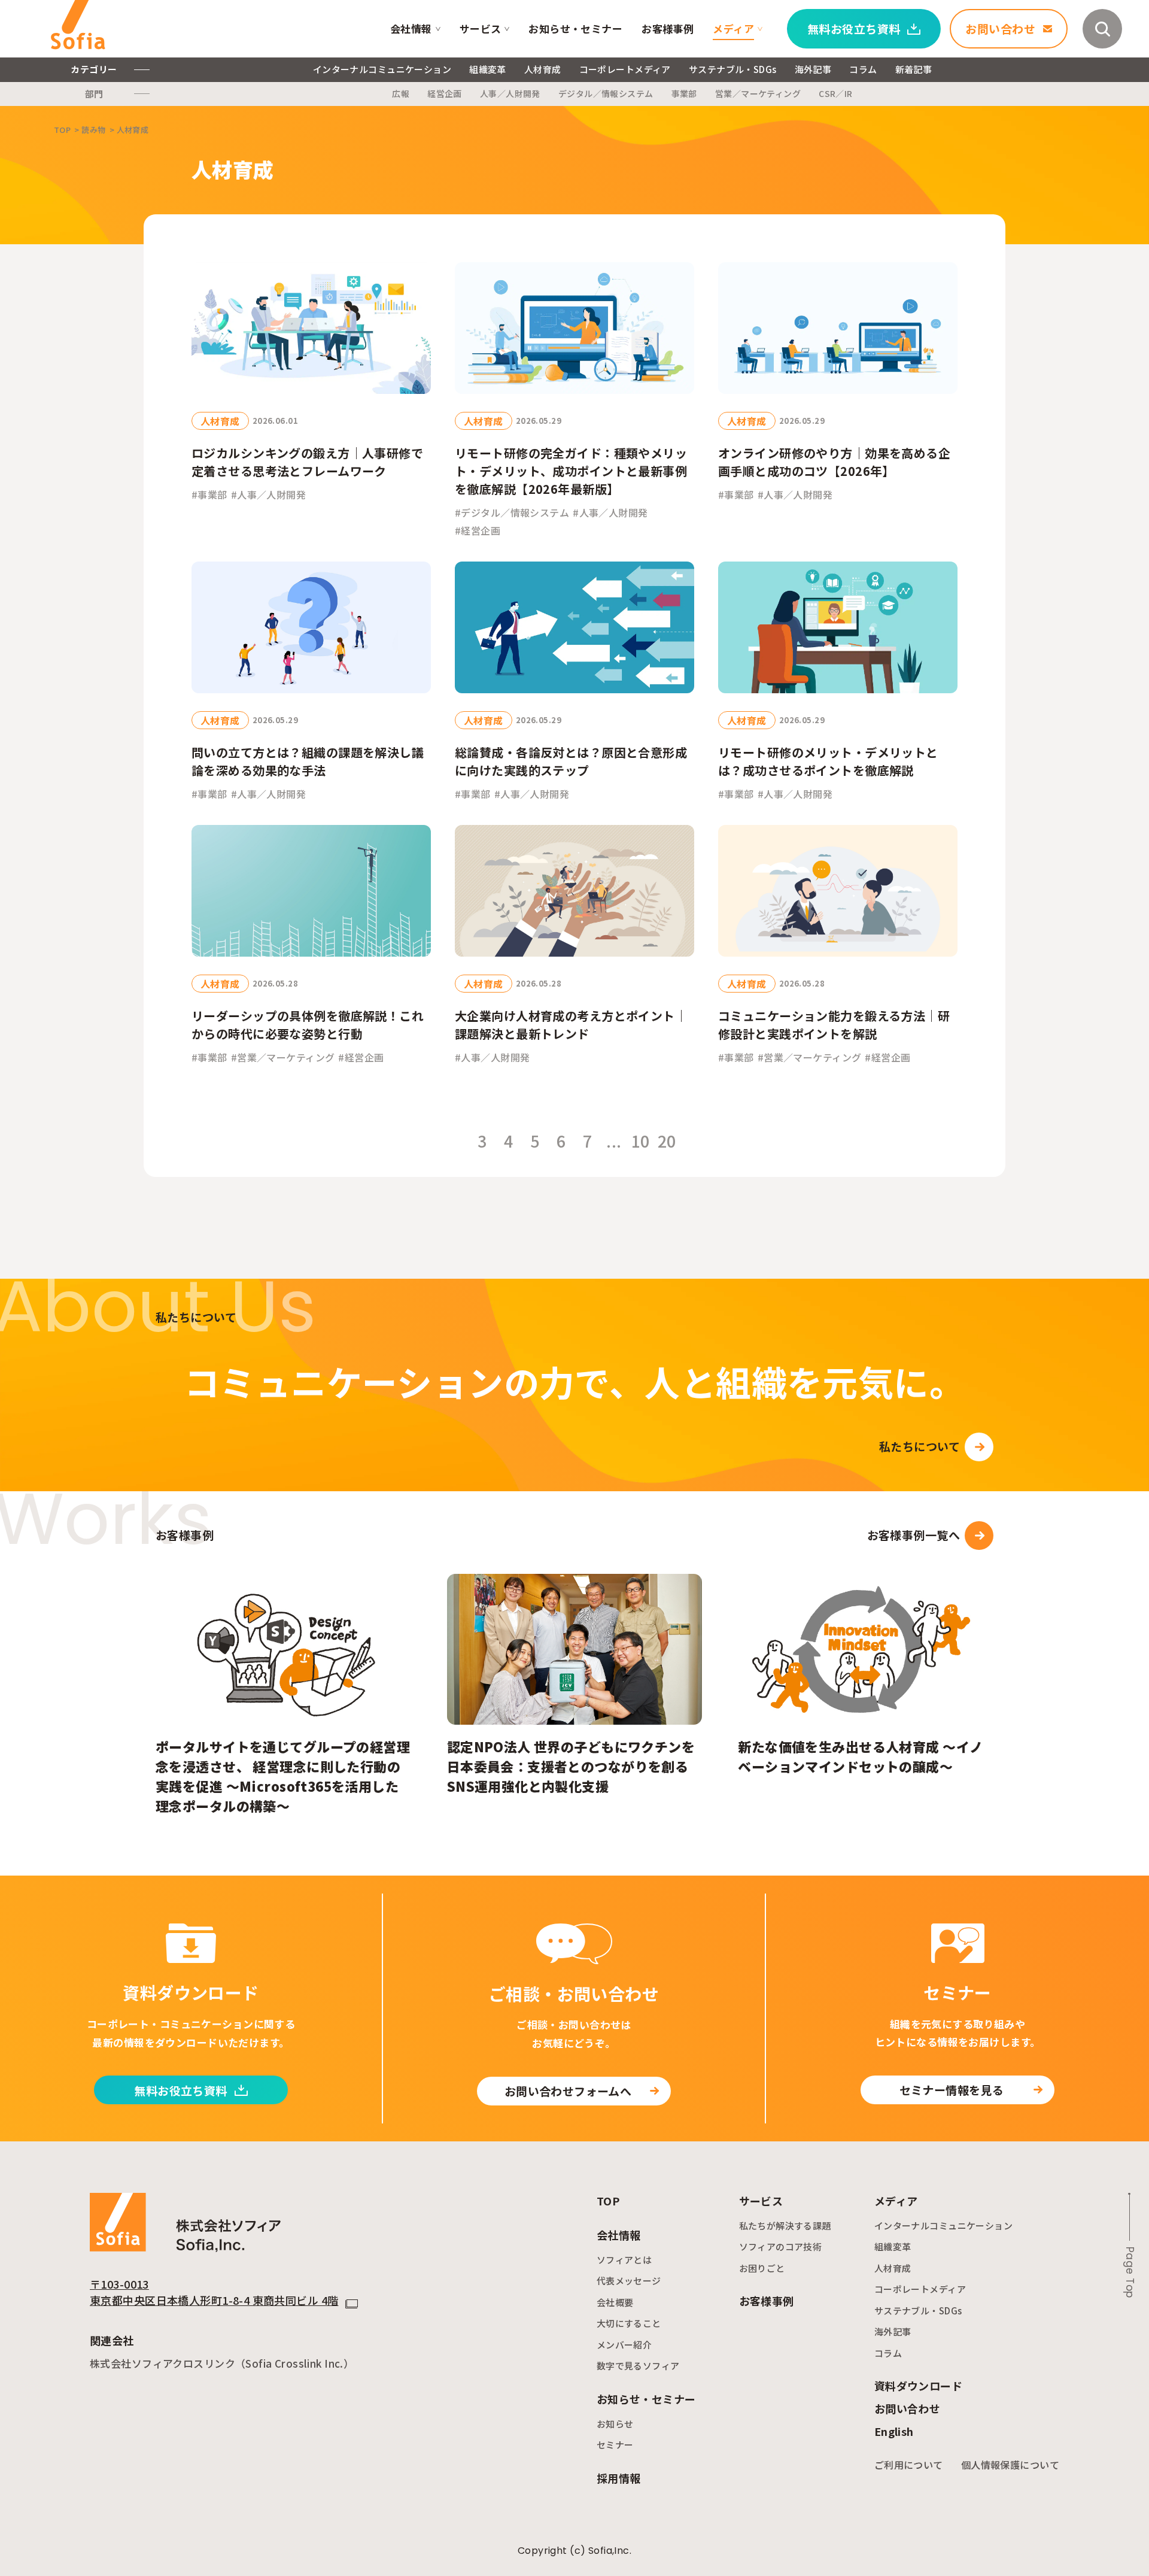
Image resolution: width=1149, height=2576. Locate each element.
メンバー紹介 (624, 2345)
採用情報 (619, 2478)
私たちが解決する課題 (785, 2225)
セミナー (615, 2445)
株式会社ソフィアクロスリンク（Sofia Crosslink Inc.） (222, 2363)
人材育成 (543, 69)
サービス (481, 28)
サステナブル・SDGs (733, 69)
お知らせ (615, 2424)
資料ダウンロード (918, 2386)
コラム (863, 69)
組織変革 (488, 69)
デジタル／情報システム (606, 93)
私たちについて (919, 1446)
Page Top (1130, 2272)
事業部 (684, 93)
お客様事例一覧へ (914, 1535)
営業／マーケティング (758, 93)
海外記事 (813, 69)
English (894, 2431)
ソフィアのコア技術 (781, 2246)
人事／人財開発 (510, 93)
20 (667, 1142)
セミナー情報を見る (952, 2090)
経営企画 (445, 93)
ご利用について (909, 2465)
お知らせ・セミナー (575, 28)
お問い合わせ (908, 2408)
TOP (608, 2201)
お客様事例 (668, 28)
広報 (401, 93)
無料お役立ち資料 (180, 2090)
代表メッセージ (629, 2281)
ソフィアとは (624, 2260)
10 (641, 1142)
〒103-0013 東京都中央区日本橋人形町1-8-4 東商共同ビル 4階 (214, 2292)
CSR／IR (836, 93)
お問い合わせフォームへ (568, 2091)
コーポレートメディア (625, 69)
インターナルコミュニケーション (382, 69)
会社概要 (615, 2302)
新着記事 (914, 69)
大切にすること (629, 2323)
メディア (733, 28)
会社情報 (411, 28)
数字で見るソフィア (638, 2366)
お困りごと (762, 2268)
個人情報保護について (1010, 2465)
